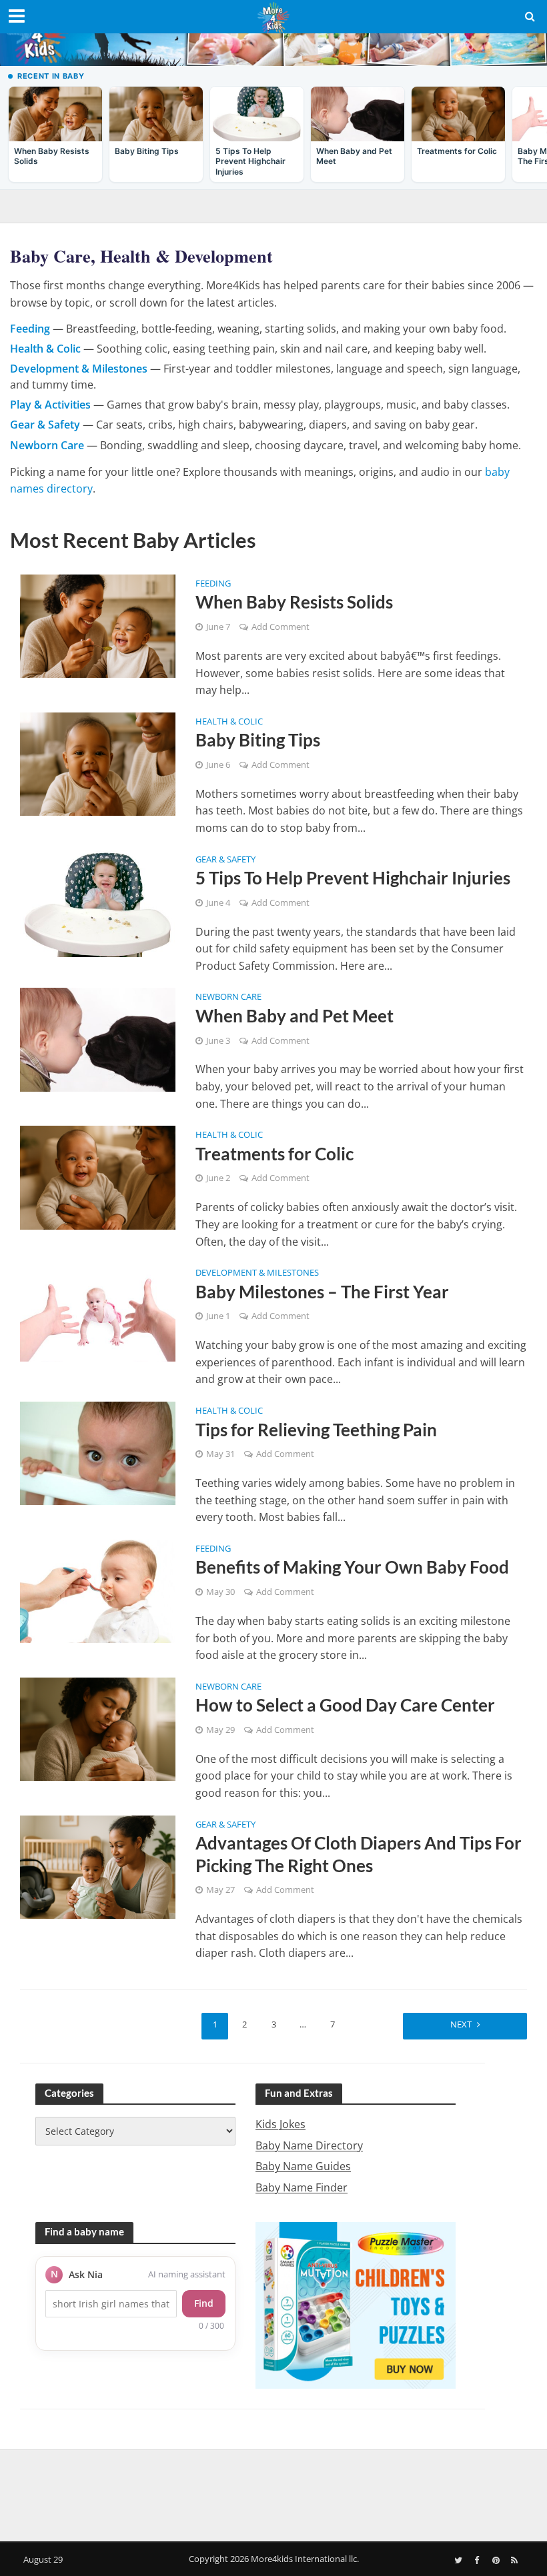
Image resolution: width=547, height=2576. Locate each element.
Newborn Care (228, 997)
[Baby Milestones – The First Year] (98, 1312)
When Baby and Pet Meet (295, 1016)
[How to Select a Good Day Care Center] (98, 1728)
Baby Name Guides (303, 2166)
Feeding (213, 584)
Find (204, 2303)
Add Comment (281, 627)
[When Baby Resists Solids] (98, 625)
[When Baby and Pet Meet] (98, 1039)
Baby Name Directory (309, 2145)
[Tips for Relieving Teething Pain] (98, 1452)
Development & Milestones (257, 1273)
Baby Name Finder (302, 2187)
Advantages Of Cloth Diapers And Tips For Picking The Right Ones (359, 1854)
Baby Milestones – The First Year (322, 1292)
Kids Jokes (281, 2124)
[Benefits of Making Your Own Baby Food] (98, 1590)
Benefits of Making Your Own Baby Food (352, 1567)
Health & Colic (229, 722)
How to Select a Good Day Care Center (345, 1705)
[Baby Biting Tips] (98, 763)
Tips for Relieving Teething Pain (316, 1430)
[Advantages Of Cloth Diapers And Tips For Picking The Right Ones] (98, 1866)
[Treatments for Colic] (98, 1176)
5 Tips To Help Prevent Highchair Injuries (353, 878)
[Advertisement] (273, 2493)
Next (461, 2024)
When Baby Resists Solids (294, 602)
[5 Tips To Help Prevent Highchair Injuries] (98, 902)
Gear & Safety (225, 860)
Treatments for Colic (275, 1154)
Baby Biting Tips (258, 740)
